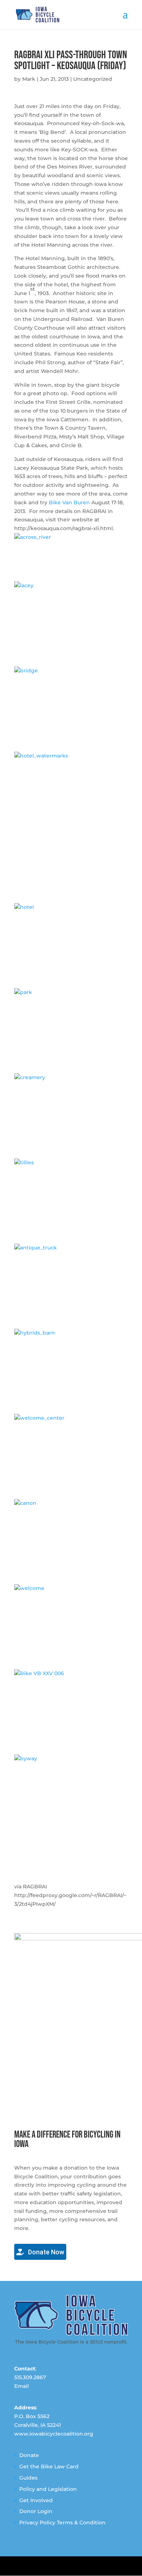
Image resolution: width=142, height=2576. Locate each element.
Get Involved (36, 2500)
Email (21, 2386)
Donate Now (45, 2252)
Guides (28, 2478)
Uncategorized (93, 79)
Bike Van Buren (69, 502)
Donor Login (36, 2511)
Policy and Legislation (48, 2489)
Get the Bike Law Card (49, 2466)
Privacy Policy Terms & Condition (62, 2523)
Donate (29, 2455)
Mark (29, 79)
